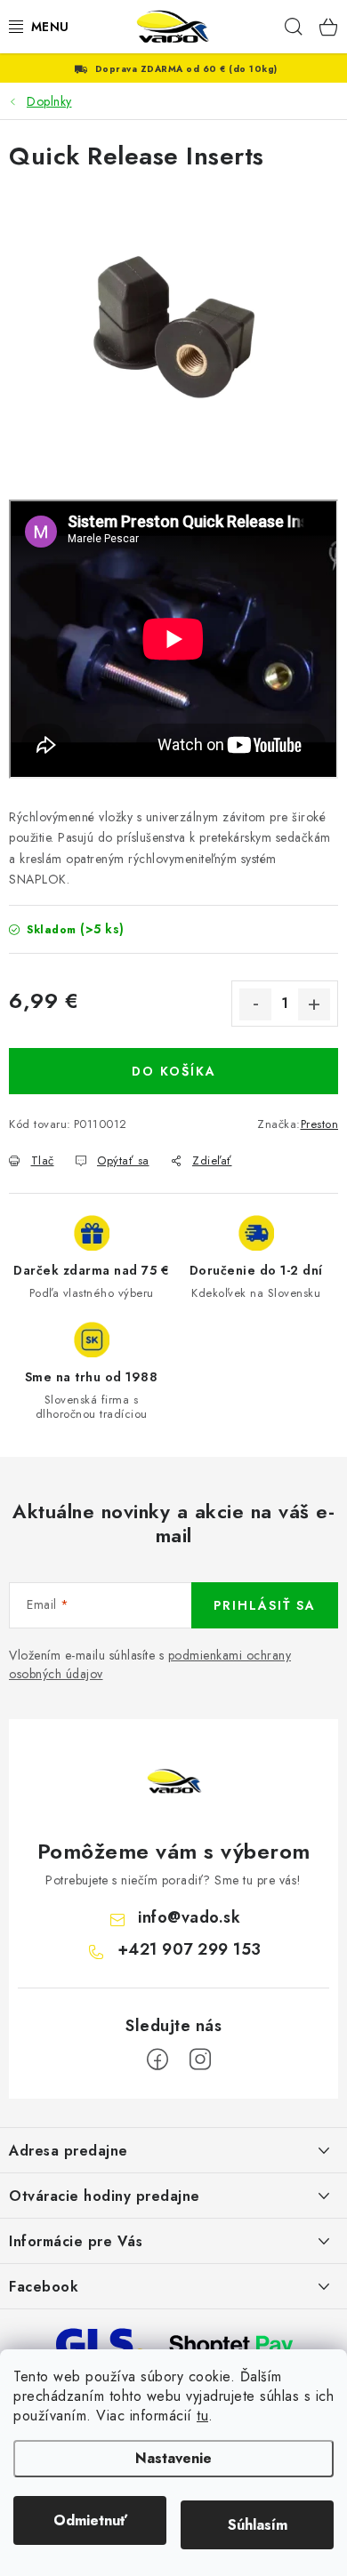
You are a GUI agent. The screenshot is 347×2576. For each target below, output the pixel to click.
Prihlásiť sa (265, 1605)
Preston (320, 1124)
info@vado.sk (189, 1917)
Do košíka (174, 1071)
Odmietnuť (90, 2520)
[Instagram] (200, 2060)
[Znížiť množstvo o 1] (255, 1004)
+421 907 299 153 (190, 1949)
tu (202, 2416)
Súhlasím (258, 2525)
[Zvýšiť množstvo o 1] (314, 1004)
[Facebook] (157, 2060)
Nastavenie (173, 2458)
